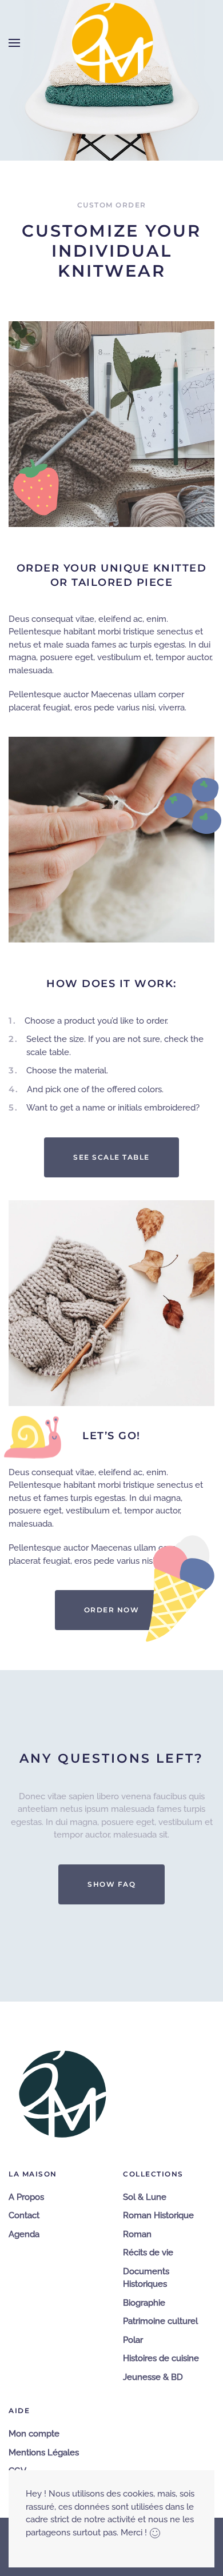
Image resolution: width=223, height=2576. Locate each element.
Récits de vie (148, 2252)
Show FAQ (111, 1884)
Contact (24, 2215)
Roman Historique (158, 2215)
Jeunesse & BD (153, 2377)
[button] (14, 43)
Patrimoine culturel (160, 2321)
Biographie (144, 2303)
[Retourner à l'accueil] (111, 43)
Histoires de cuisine (161, 2358)
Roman (137, 2234)
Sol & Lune (145, 2197)
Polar (133, 2340)
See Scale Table (111, 1157)
